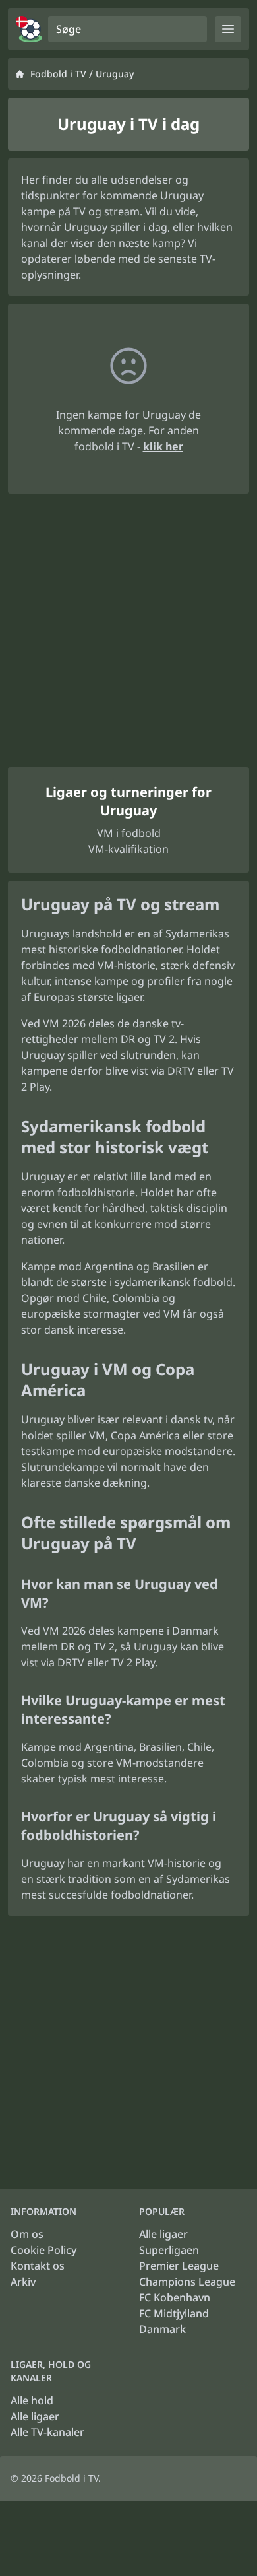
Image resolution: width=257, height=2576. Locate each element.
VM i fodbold (129, 833)
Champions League (187, 2282)
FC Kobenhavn (175, 2297)
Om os (27, 2234)
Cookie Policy (43, 2250)
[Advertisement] (128, 630)
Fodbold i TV (58, 74)
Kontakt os (38, 2266)
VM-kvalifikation (128, 849)
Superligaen (169, 2250)
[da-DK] (29, 29)
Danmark (162, 2329)
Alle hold (32, 2400)
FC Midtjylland (174, 2313)
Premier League (179, 2266)
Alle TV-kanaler (47, 2432)
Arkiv (23, 2282)
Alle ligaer (163, 2234)
